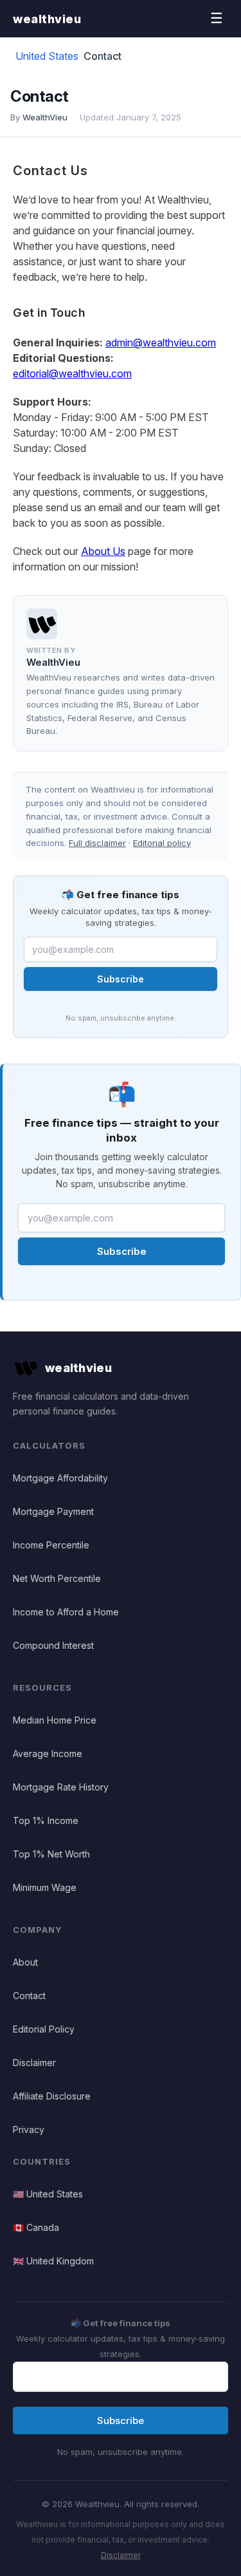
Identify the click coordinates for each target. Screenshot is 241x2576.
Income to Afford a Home (66, 1612)
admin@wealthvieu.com (161, 343)
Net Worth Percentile (57, 1578)
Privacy (29, 2129)
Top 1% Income (46, 1820)
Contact (29, 1996)
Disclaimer (34, 2063)
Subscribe (121, 979)
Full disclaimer (97, 843)
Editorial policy (162, 843)
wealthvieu (47, 19)
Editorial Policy (44, 2029)
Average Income (48, 1753)
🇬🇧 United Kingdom (53, 2261)
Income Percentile (51, 1545)
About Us (103, 551)
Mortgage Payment (53, 1511)
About (25, 1962)
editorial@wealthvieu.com (72, 373)
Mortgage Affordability (60, 1478)
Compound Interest (53, 1645)
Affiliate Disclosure (52, 2096)
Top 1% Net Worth (51, 1854)
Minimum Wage (45, 1887)
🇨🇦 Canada (36, 2227)
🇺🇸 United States (48, 2194)
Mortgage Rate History (61, 1787)
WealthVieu (45, 117)
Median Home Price (55, 1720)
